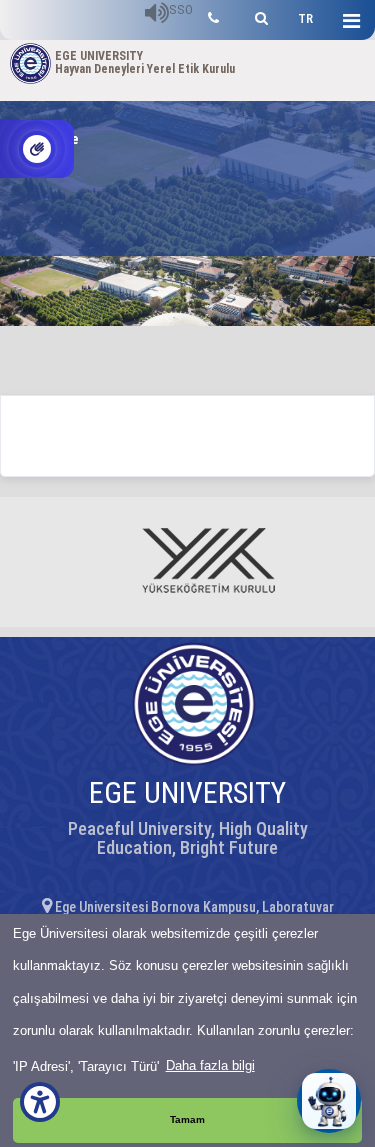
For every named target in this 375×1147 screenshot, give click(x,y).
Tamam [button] (187, 1119)
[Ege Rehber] (213, 15)
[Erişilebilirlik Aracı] (40, 1102)
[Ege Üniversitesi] (258, 15)
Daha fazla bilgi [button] (210, 1065)
